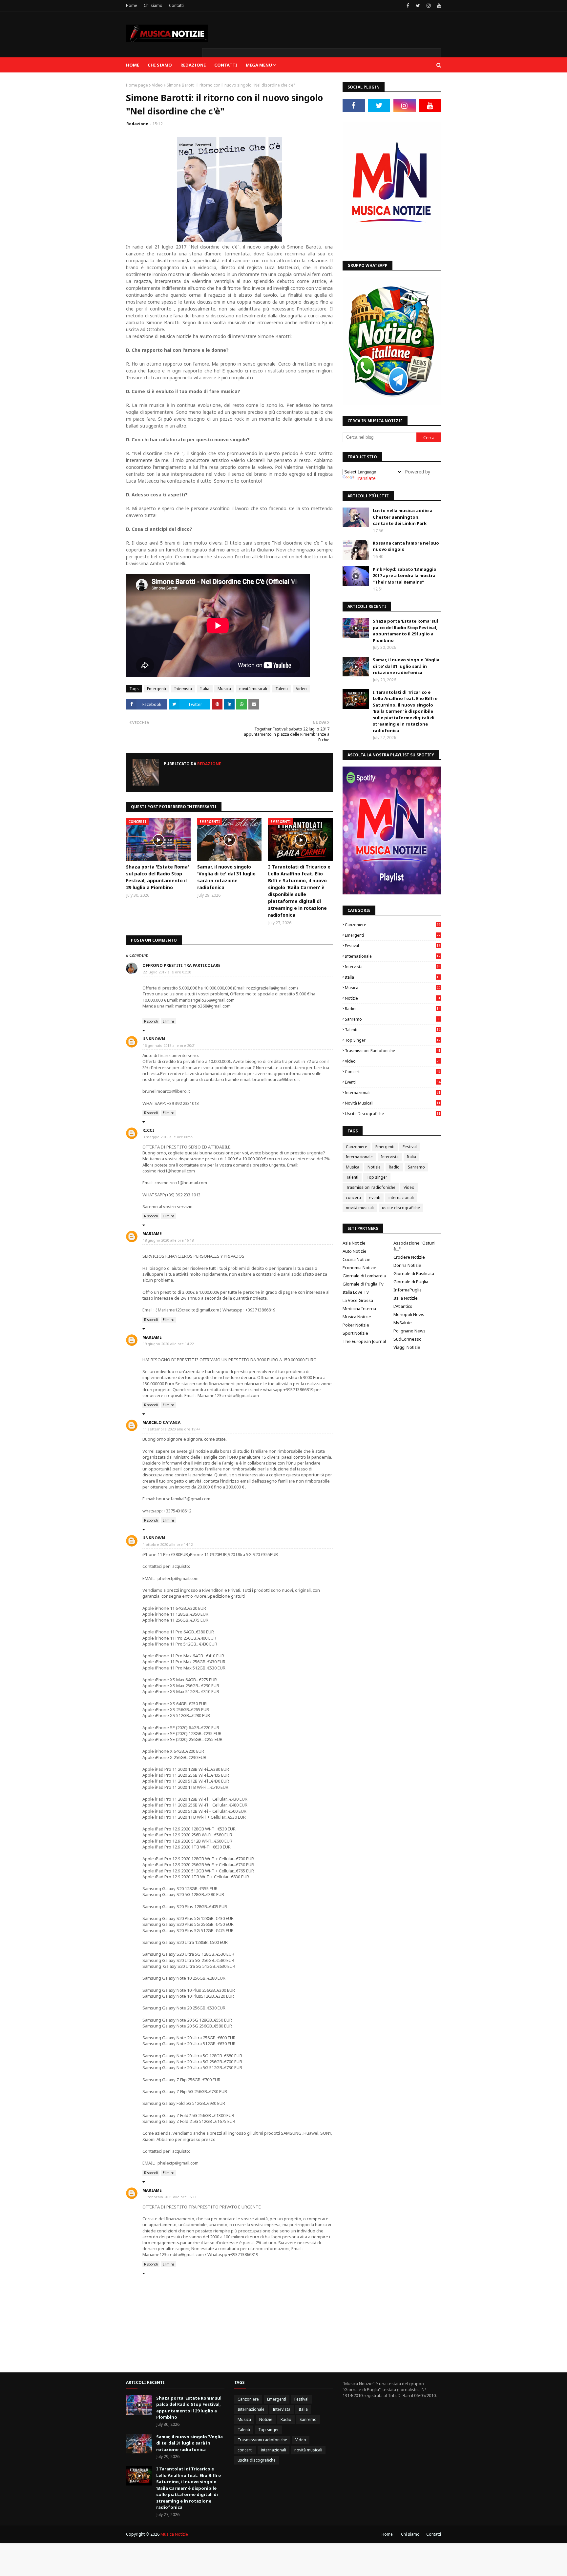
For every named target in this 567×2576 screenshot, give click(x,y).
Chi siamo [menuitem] (160, 65)
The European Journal (364, 1341)
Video (157, 85)
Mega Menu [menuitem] (259, 65)
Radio (393, 1009)
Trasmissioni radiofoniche (393, 1051)
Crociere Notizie (409, 1257)
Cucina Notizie (357, 1259)
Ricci (148, 1130)
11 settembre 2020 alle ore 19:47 (171, 1429)
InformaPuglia (408, 1290)
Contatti (176, 5)
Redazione (137, 124)
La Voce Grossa (358, 1300)
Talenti (282, 689)
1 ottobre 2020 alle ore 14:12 (168, 1544)
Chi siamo (153, 5)
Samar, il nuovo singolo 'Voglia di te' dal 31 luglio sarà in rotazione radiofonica (226, 877)
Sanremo (393, 1019)
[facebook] (408, 6)
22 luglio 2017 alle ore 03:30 (167, 972)
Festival (393, 946)
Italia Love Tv (356, 1292)
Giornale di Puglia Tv (363, 1284)
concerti (393, 1072)
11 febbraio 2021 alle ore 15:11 (170, 2197)
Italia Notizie (406, 1298)
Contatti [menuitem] (226, 65)
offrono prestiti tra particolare (181, 965)
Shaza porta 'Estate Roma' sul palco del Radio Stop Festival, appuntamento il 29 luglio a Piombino (157, 877)
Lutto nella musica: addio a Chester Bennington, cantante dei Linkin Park (403, 517)
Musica (224, 689)
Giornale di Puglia (411, 1282)
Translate (366, 478)
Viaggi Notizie (407, 1347)
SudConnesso (408, 1339)
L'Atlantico (403, 1306)
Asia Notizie (354, 1243)
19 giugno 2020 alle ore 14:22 (168, 1344)
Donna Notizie (407, 1265)
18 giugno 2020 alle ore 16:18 (168, 1240)
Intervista (183, 689)
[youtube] (438, 6)
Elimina (169, 1021)
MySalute (403, 1323)
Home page (137, 85)
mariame (152, 1234)
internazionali (393, 1093)
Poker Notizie (356, 1325)
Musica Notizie (357, 1317)
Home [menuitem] (133, 65)
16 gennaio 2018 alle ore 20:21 (169, 1045)
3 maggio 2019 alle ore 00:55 (168, 1137)
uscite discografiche (393, 1114)
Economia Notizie (359, 1268)
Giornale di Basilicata (414, 1273)
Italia (205, 689)
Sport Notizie (355, 1333)
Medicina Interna (359, 1308)
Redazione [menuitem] (193, 65)
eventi (393, 1082)
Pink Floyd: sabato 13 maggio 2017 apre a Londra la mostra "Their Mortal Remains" (405, 576)
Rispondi (151, 1021)
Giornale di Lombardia (364, 1276)
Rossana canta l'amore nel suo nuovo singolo (406, 546)
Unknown (154, 1039)
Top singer (393, 1040)
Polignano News (409, 1331)
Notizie (393, 998)
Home (132, 5)
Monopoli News (409, 1314)
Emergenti (157, 689)
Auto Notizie (355, 1251)
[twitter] (418, 6)
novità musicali (253, 689)
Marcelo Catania (161, 1422)
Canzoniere (393, 925)
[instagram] (429, 6)
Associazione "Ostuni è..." (414, 1246)
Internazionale (393, 956)
